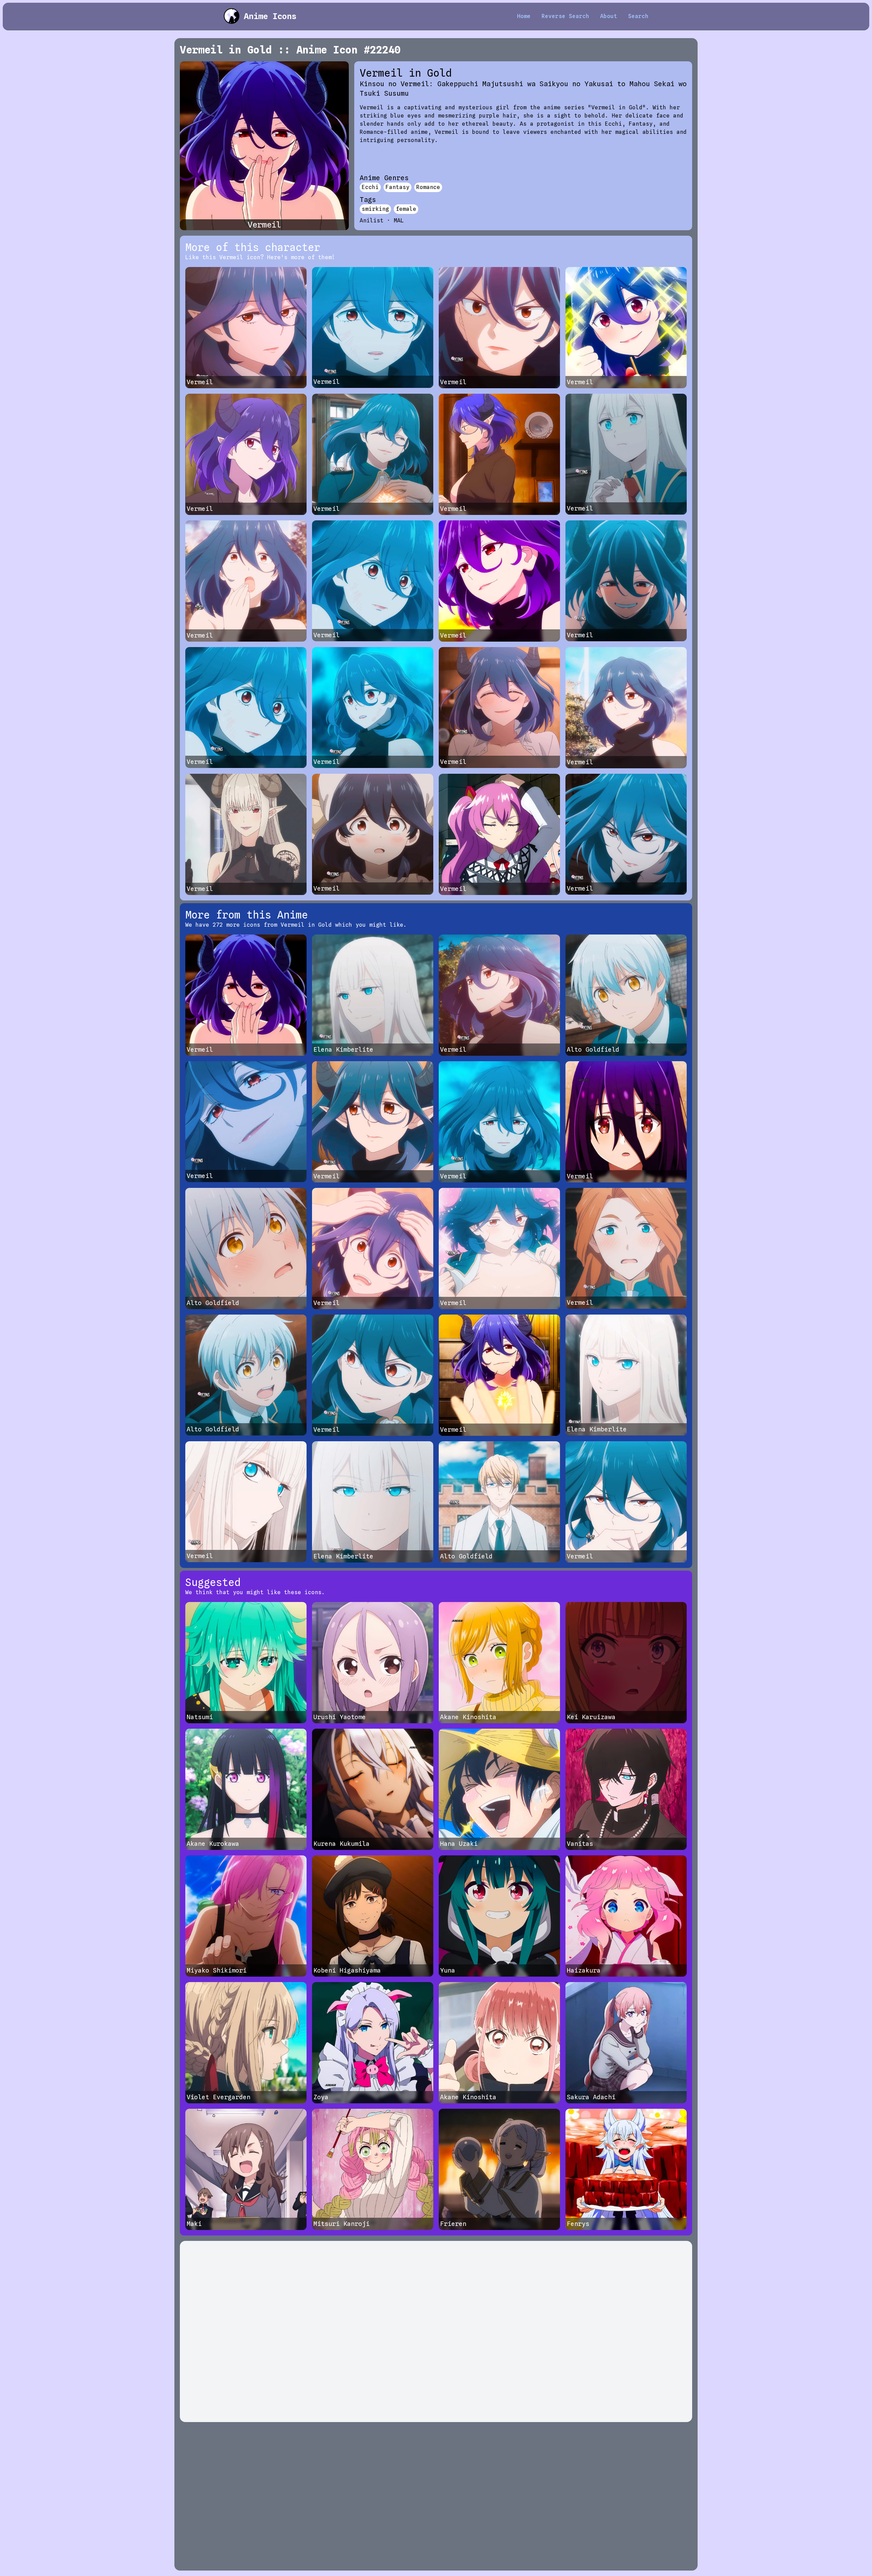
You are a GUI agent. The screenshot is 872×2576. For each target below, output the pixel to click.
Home (524, 16)
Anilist (372, 221)
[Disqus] (436, 2331)
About (609, 16)
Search (638, 16)
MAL (399, 221)
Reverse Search (565, 16)
